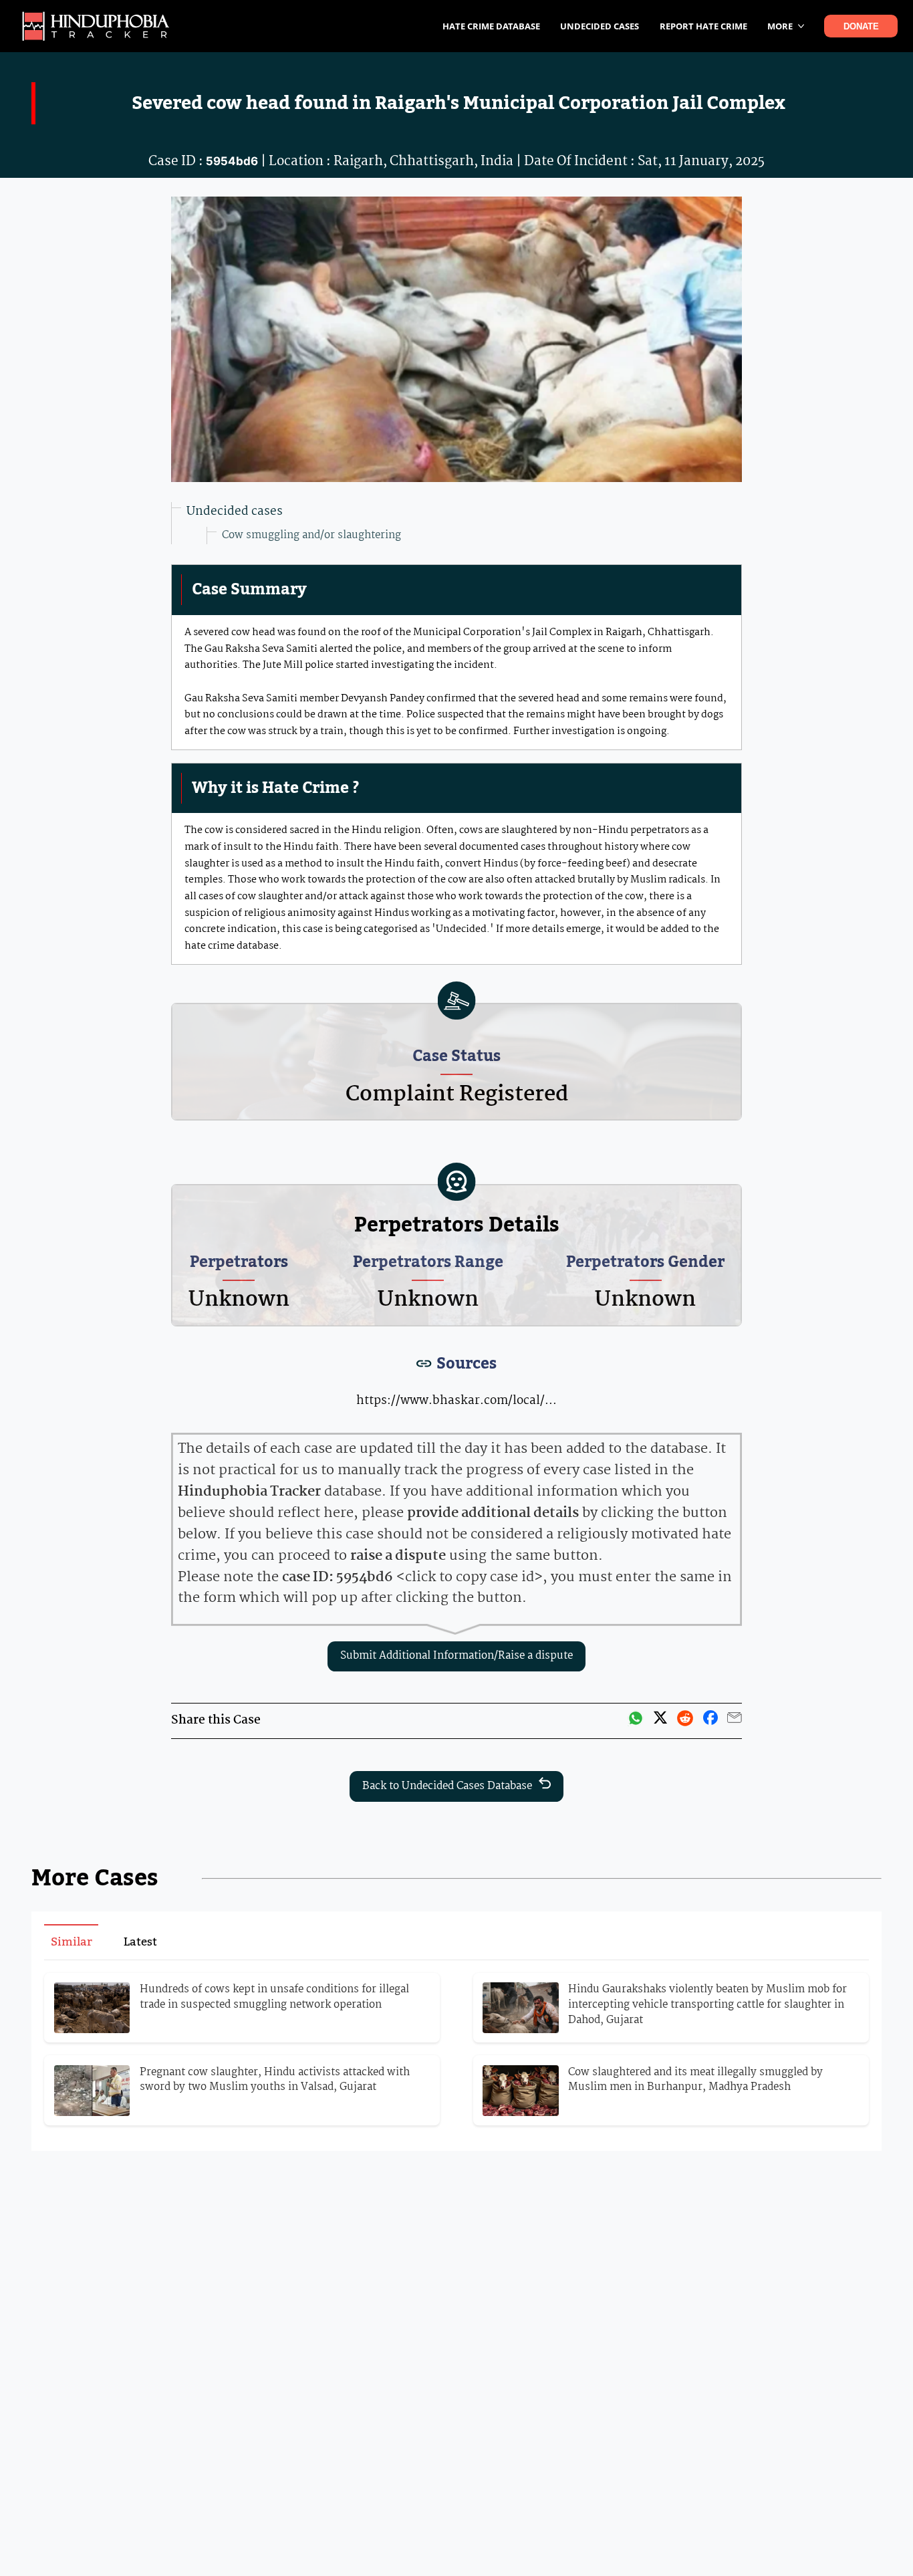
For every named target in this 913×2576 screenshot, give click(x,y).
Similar (72, 1942)
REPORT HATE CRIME (703, 26)
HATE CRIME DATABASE (491, 26)
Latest (140, 1942)
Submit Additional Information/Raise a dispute (456, 1656)
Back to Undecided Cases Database (447, 1786)
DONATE (861, 26)
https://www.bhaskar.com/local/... (456, 1401)
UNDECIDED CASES (600, 26)
